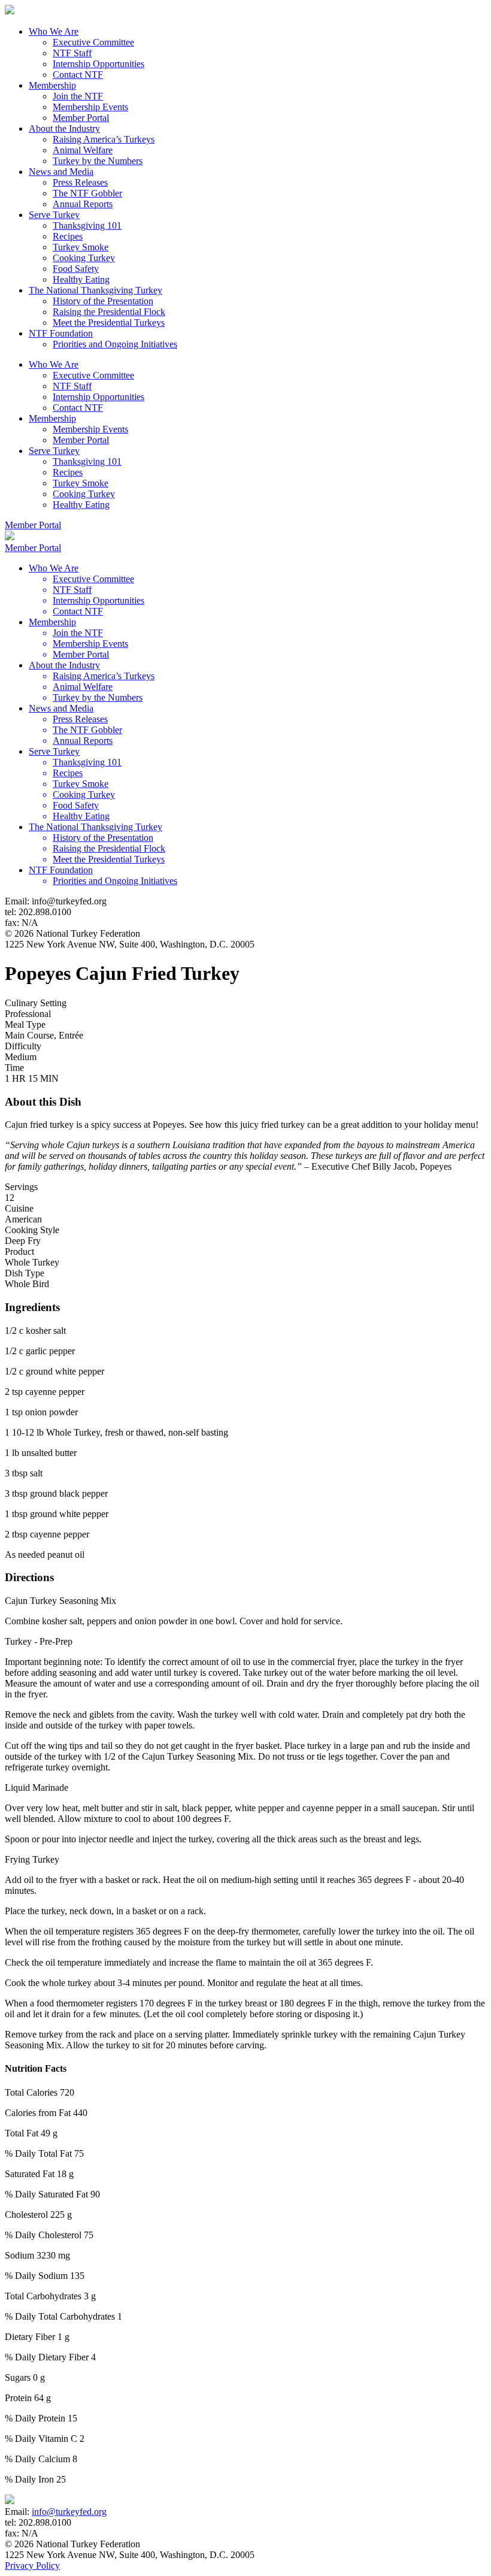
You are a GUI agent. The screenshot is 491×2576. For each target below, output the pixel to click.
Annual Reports (83, 204)
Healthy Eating (81, 279)
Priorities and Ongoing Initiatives (115, 344)
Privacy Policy (32, 2566)
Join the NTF (78, 96)
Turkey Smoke (81, 247)
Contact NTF (78, 75)
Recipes (68, 236)
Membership (52, 85)
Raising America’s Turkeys (104, 139)
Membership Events (90, 107)
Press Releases (80, 182)
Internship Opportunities (98, 64)
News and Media (61, 172)
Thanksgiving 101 (87, 225)
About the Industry (64, 128)
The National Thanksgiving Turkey (96, 290)
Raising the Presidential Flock (109, 312)
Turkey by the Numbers (98, 161)
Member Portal (81, 118)
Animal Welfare (83, 150)
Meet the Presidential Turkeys (109, 323)
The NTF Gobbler (87, 193)
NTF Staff (72, 53)
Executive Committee (93, 42)
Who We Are (54, 31)
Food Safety (76, 269)
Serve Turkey (54, 215)
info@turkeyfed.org (69, 2512)
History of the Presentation (103, 301)
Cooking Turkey (84, 258)
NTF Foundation (61, 333)
